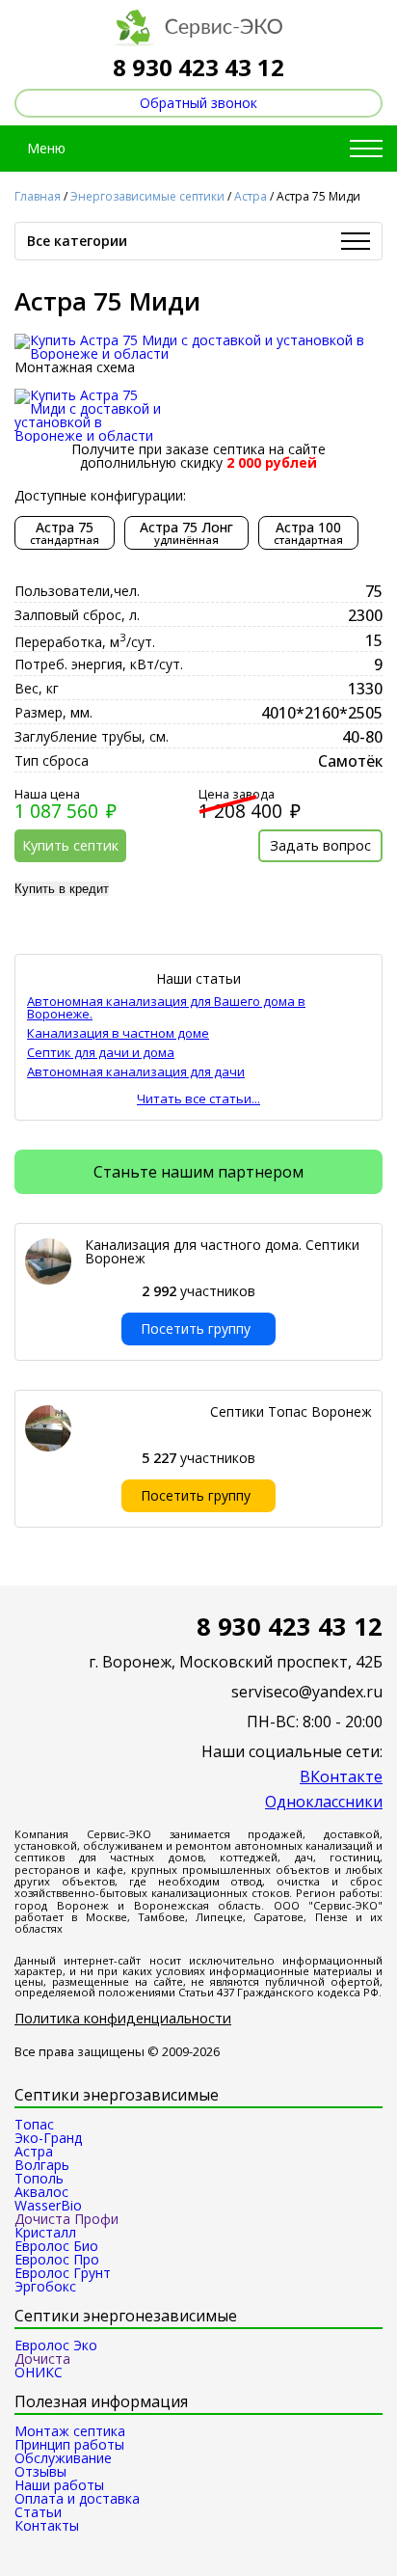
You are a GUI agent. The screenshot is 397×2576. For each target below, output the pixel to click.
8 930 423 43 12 (198, 67)
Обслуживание (63, 2458)
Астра (251, 196)
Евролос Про (57, 2259)
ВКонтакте (341, 1776)
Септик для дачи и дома (101, 1053)
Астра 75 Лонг (186, 532)
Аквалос (41, 2192)
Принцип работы (69, 2444)
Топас (34, 2124)
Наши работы (59, 2485)
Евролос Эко (56, 2345)
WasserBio (48, 2205)
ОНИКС (39, 2372)
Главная (38, 196)
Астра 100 (308, 532)
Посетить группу (196, 1329)
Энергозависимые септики (147, 196)
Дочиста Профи (66, 2219)
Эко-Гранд (48, 2138)
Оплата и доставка (77, 2498)
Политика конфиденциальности (123, 2019)
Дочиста (42, 2359)
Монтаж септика (70, 2431)
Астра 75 (65, 532)
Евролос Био (56, 2246)
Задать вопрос (320, 845)
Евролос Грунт (63, 2273)
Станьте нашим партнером (198, 1172)
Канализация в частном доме (118, 1033)
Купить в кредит (62, 889)
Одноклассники (324, 1802)
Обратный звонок (198, 103)
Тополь (39, 2178)
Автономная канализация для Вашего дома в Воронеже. (166, 1008)
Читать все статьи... (198, 1099)
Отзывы (40, 2471)
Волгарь (42, 2165)
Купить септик (70, 845)
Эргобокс (45, 2286)
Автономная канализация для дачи (136, 1072)
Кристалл (45, 2232)
